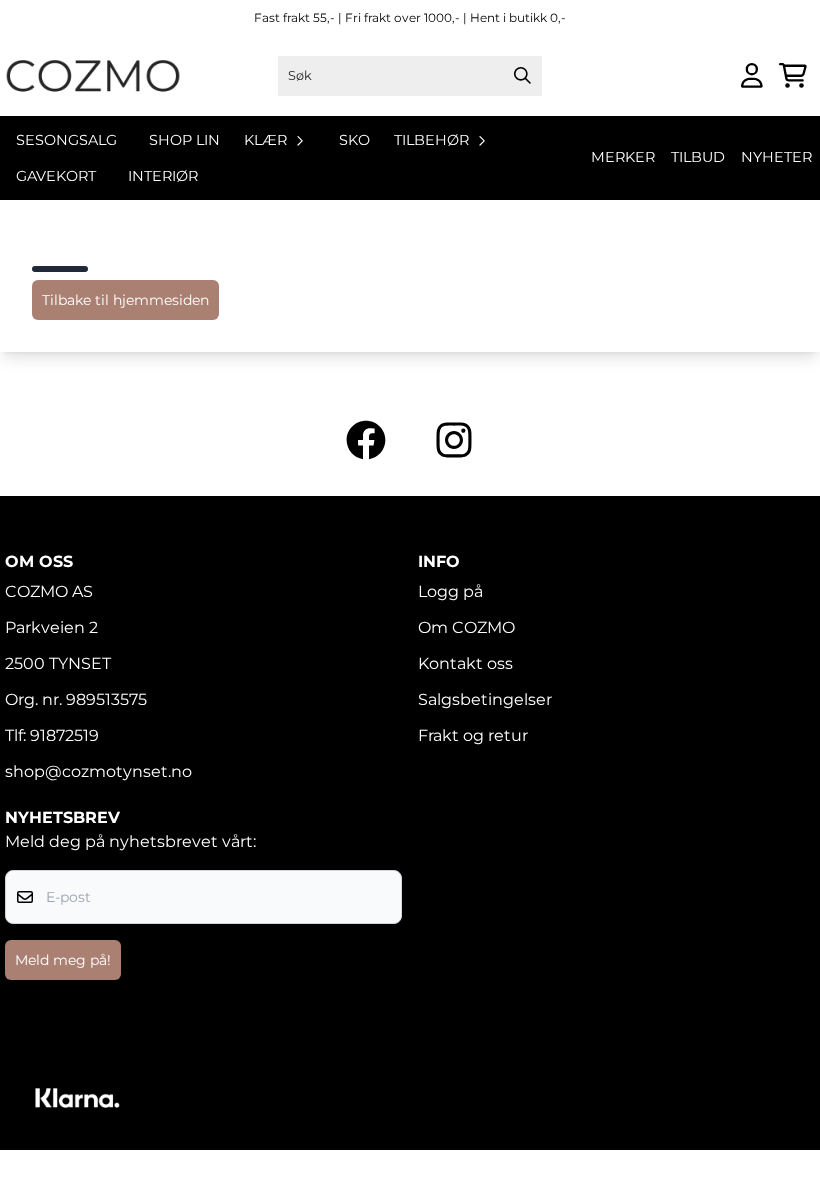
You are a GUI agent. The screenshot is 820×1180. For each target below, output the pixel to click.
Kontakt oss (465, 663)
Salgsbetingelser (485, 699)
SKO (354, 140)
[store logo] (93, 75)
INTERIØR (163, 176)
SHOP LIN (184, 140)
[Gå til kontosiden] (752, 75)
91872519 (64, 735)
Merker (623, 157)
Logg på (450, 591)
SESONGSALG (66, 140)
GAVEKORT (56, 176)
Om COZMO (466, 627)
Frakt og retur (473, 735)
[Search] (522, 76)
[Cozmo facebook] (366, 440)
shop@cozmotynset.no (98, 771)
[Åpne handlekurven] (793, 75)
